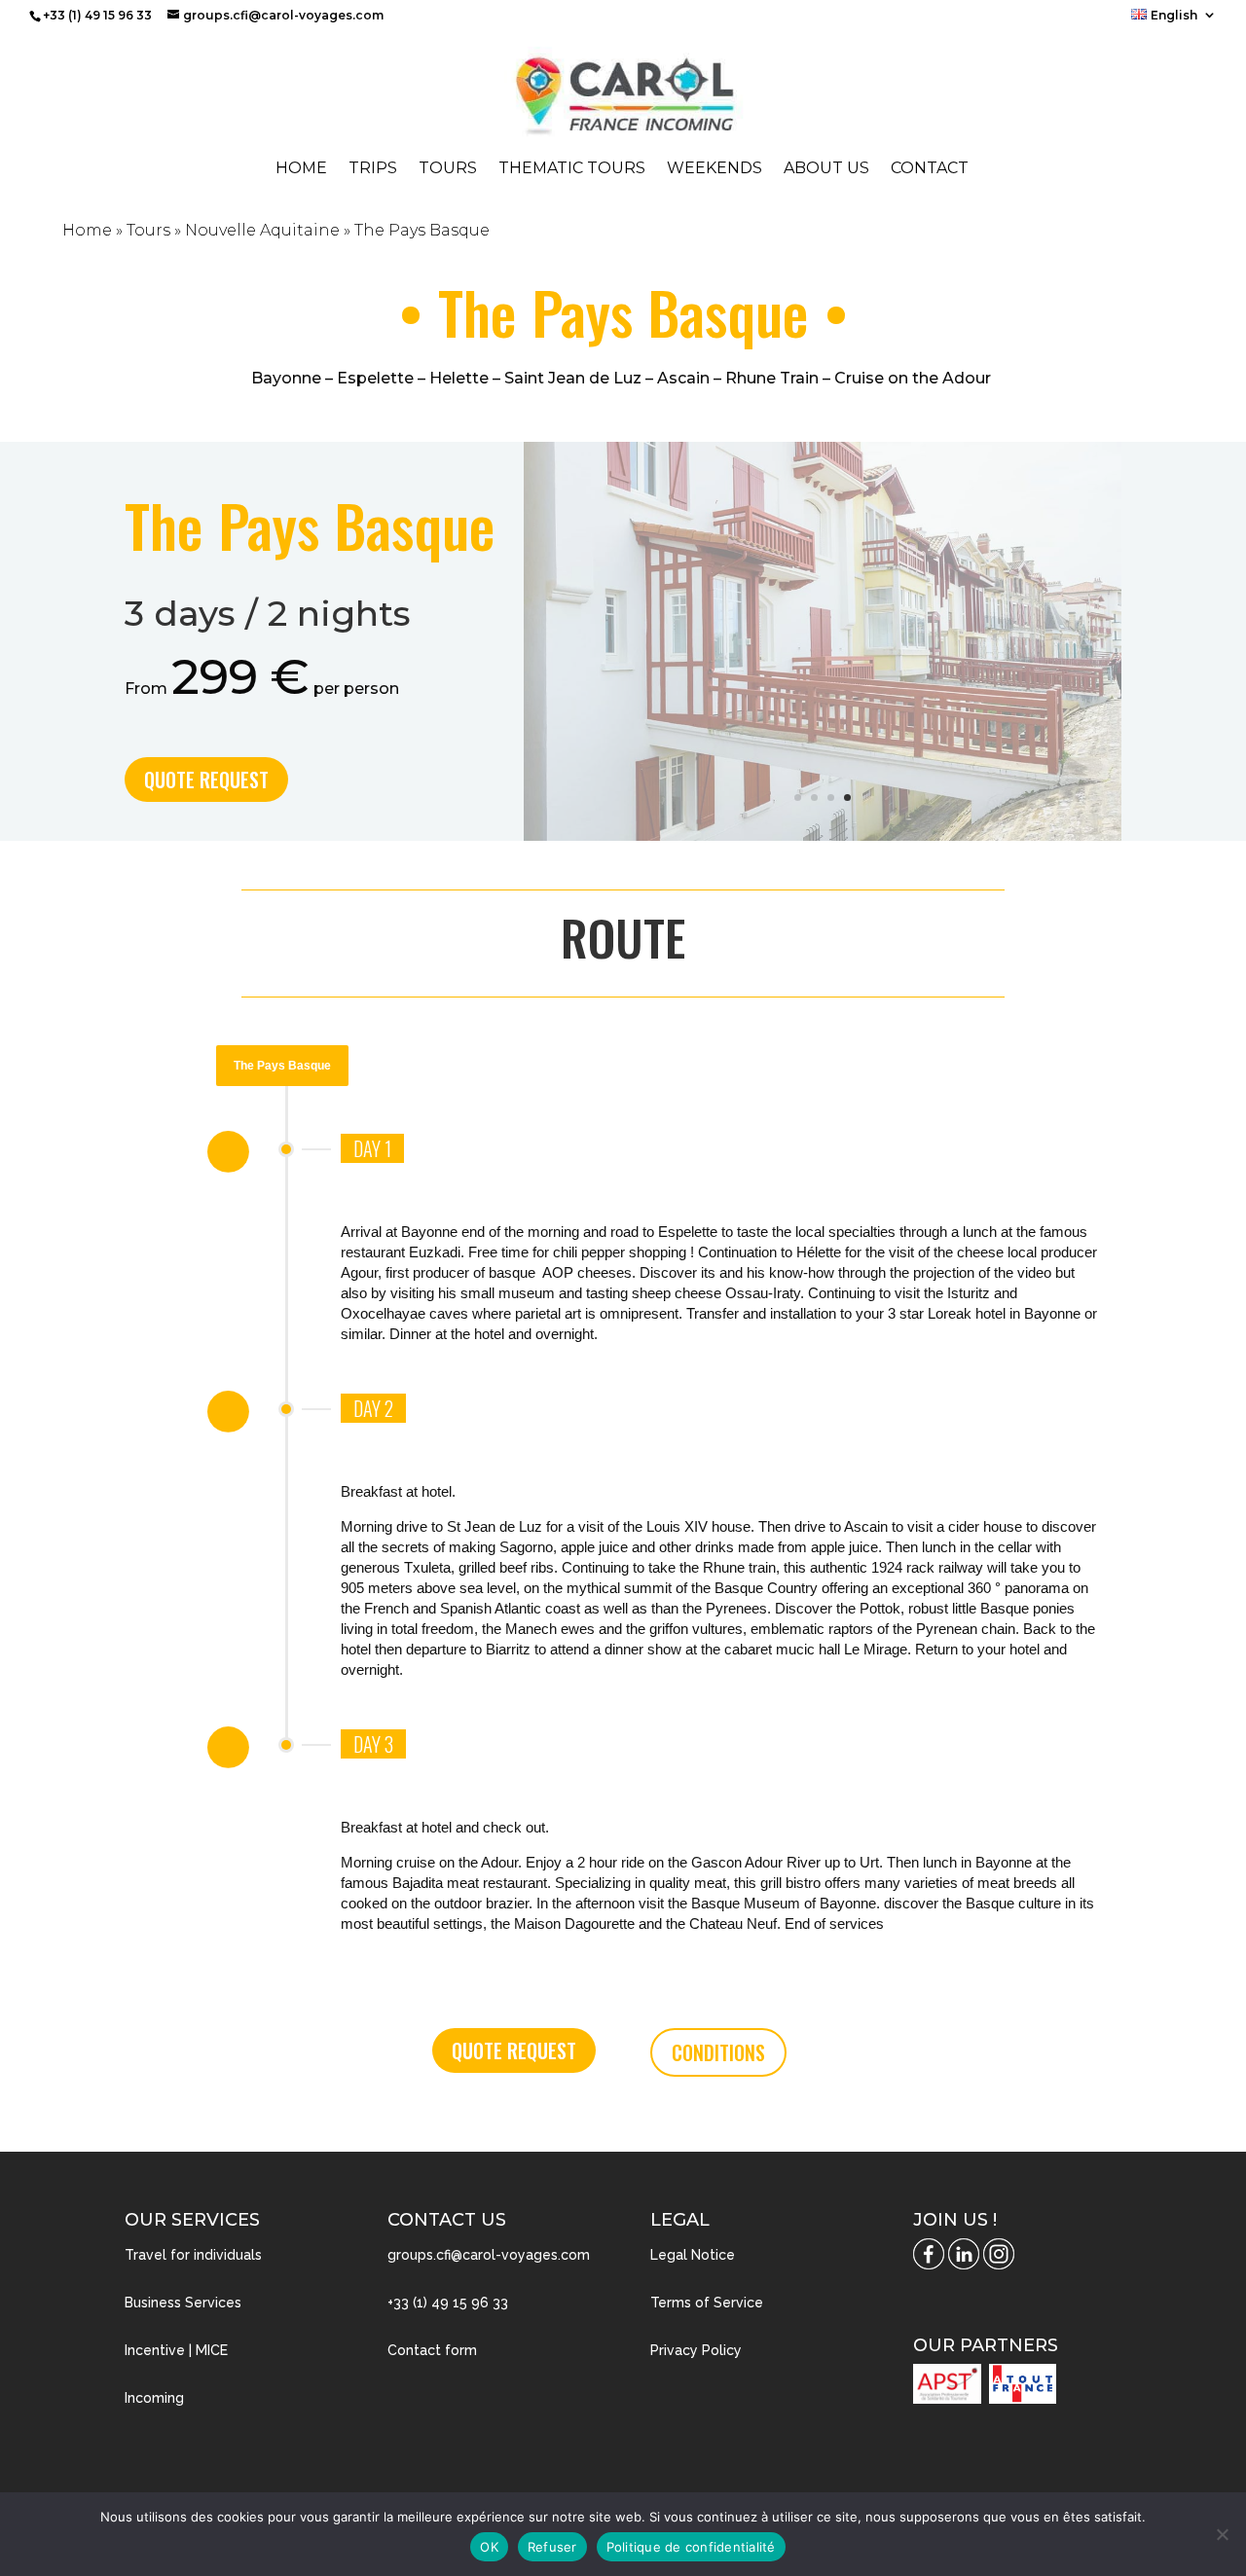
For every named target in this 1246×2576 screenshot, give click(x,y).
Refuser (552, 2547)
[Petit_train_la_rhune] (823, 835)
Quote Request (206, 780)
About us (826, 169)
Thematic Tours (572, 169)
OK (489, 2547)
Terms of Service (707, 2303)
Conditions (718, 2052)
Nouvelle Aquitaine (262, 230)
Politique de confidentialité (691, 2547)
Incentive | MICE (176, 2350)
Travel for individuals (193, 2255)
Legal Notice (693, 2255)
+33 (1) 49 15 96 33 (448, 2303)
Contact (930, 169)
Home (301, 169)
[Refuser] (1222, 2534)
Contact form (432, 2350)
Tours (448, 169)
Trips (373, 169)
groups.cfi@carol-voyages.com (489, 2255)
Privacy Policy (696, 2350)
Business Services (183, 2303)
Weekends (715, 169)
